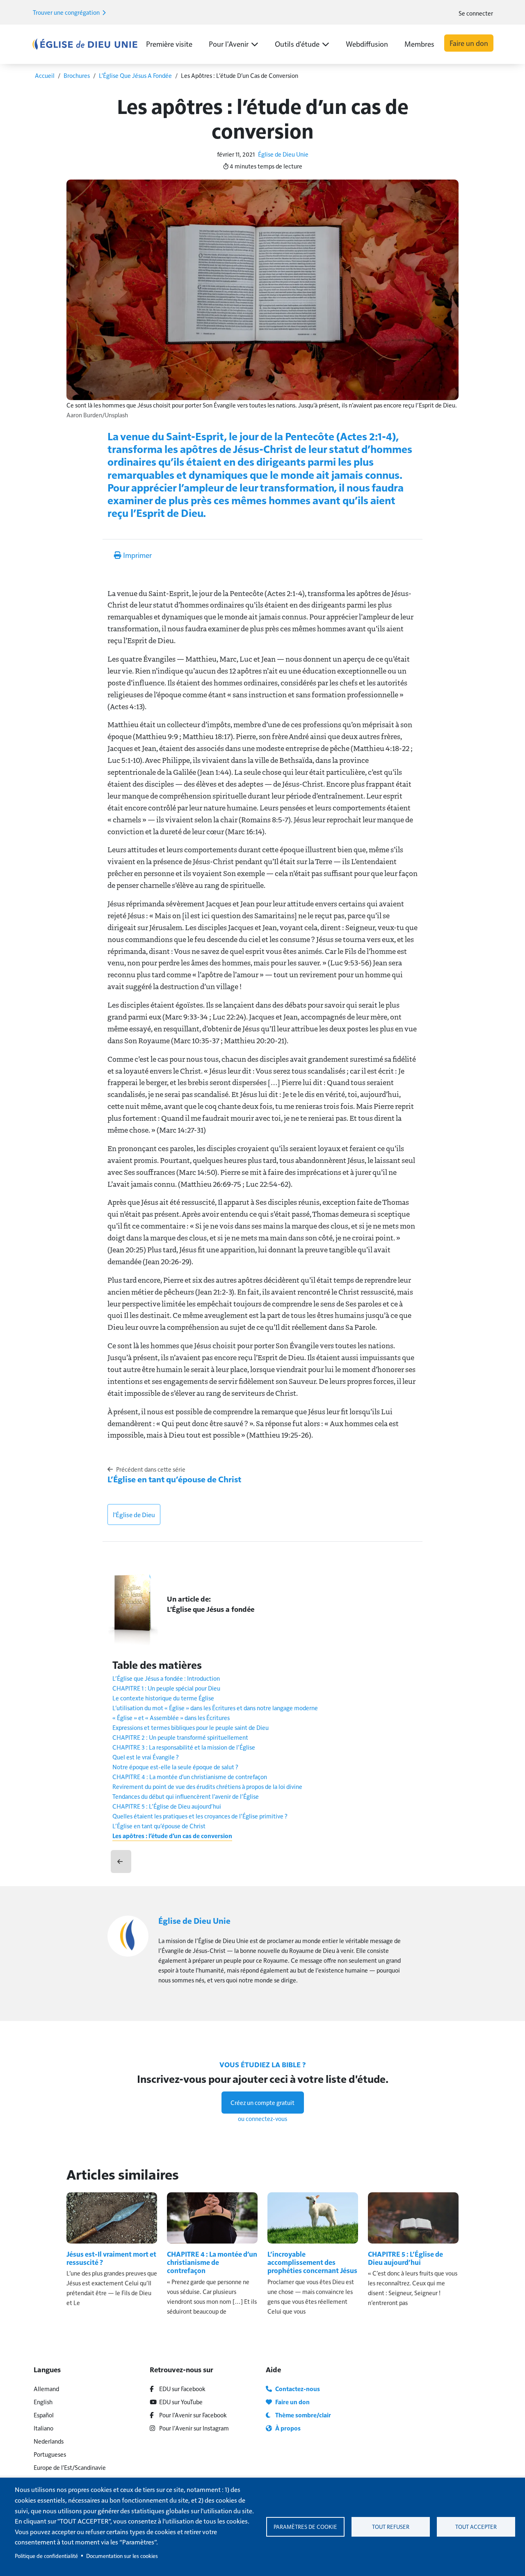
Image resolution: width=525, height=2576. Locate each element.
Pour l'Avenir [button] (229, 44)
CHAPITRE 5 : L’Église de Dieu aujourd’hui (167, 1806)
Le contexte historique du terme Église (163, 1698)
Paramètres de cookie (305, 2527)
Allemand (46, 2388)
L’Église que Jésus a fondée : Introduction (166, 1678)
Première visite (169, 44)
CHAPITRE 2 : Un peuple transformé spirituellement (180, 1737)
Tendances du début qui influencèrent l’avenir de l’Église (186, 1796)
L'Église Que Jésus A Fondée (135, 75)
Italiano (43, 2428)
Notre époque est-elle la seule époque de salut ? (175, 1767)
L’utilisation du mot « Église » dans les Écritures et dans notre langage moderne (215, 1708)
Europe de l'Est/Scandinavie (70, 2467)
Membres (419, 44)
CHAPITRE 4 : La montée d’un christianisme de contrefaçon (190, 1776)
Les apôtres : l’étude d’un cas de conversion (172, 1836)
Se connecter (476, 13)
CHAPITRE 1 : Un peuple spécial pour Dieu (166, 1688)
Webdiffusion (367, 44)
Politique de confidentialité (46, 2556)
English (43, 2402)
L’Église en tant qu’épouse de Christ (174, 1479)
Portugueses (50, 2454)
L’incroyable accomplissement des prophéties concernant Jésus (312, 2262)
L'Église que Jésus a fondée (211, 1609)
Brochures (77, 75)
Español (44, 2415)
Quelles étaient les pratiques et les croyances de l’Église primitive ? (200, 1816)
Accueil (45, 75)
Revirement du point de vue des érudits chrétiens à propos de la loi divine (207, 1786)
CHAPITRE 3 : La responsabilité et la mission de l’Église (184, 1747)
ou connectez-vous (262, 2118)
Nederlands (49, 2441)
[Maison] (85, 44)
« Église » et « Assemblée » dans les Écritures (171, 1717)
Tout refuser (391, 2527)
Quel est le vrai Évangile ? (146, 1757)
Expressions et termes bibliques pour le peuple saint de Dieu (191, 1727)
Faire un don (469, 43)
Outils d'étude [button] (297, 44)
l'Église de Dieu (134, 1514)
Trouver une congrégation (67, 12)
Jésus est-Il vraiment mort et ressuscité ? (111, 2258)
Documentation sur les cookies (122, 2556)
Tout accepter (476, 2527)
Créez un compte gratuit (262, 2102)
